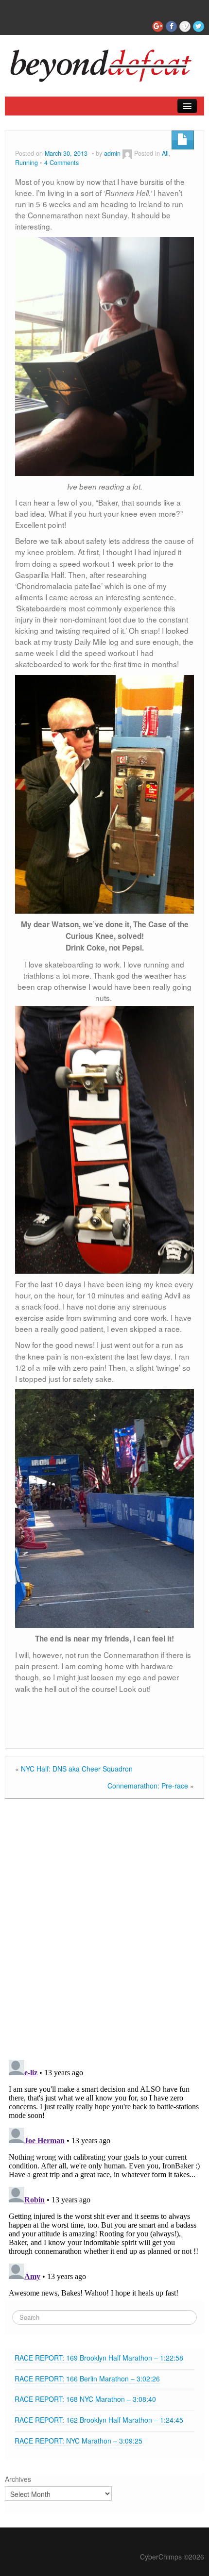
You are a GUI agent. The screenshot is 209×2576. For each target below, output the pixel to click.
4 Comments (61, 163)
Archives (18, 2479)
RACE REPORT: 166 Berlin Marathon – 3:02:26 (87, 2379)
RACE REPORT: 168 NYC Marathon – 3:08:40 (86, 2399)
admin (112, 153)
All (165, 153)
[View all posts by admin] (127, 153)
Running (26, 163)
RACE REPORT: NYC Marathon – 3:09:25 (78, 2441)
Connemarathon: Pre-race (148, 1786)
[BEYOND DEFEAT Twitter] (199, 26)
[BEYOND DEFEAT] (104, 63)
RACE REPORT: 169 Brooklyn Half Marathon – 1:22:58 (99, 2358)
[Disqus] (104, 1927)
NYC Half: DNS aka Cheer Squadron (77, 1769)
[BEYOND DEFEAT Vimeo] (185, 26)
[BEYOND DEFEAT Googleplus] (158, 26)
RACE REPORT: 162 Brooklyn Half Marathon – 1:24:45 (99, 2420)
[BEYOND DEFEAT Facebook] (171, 26)
